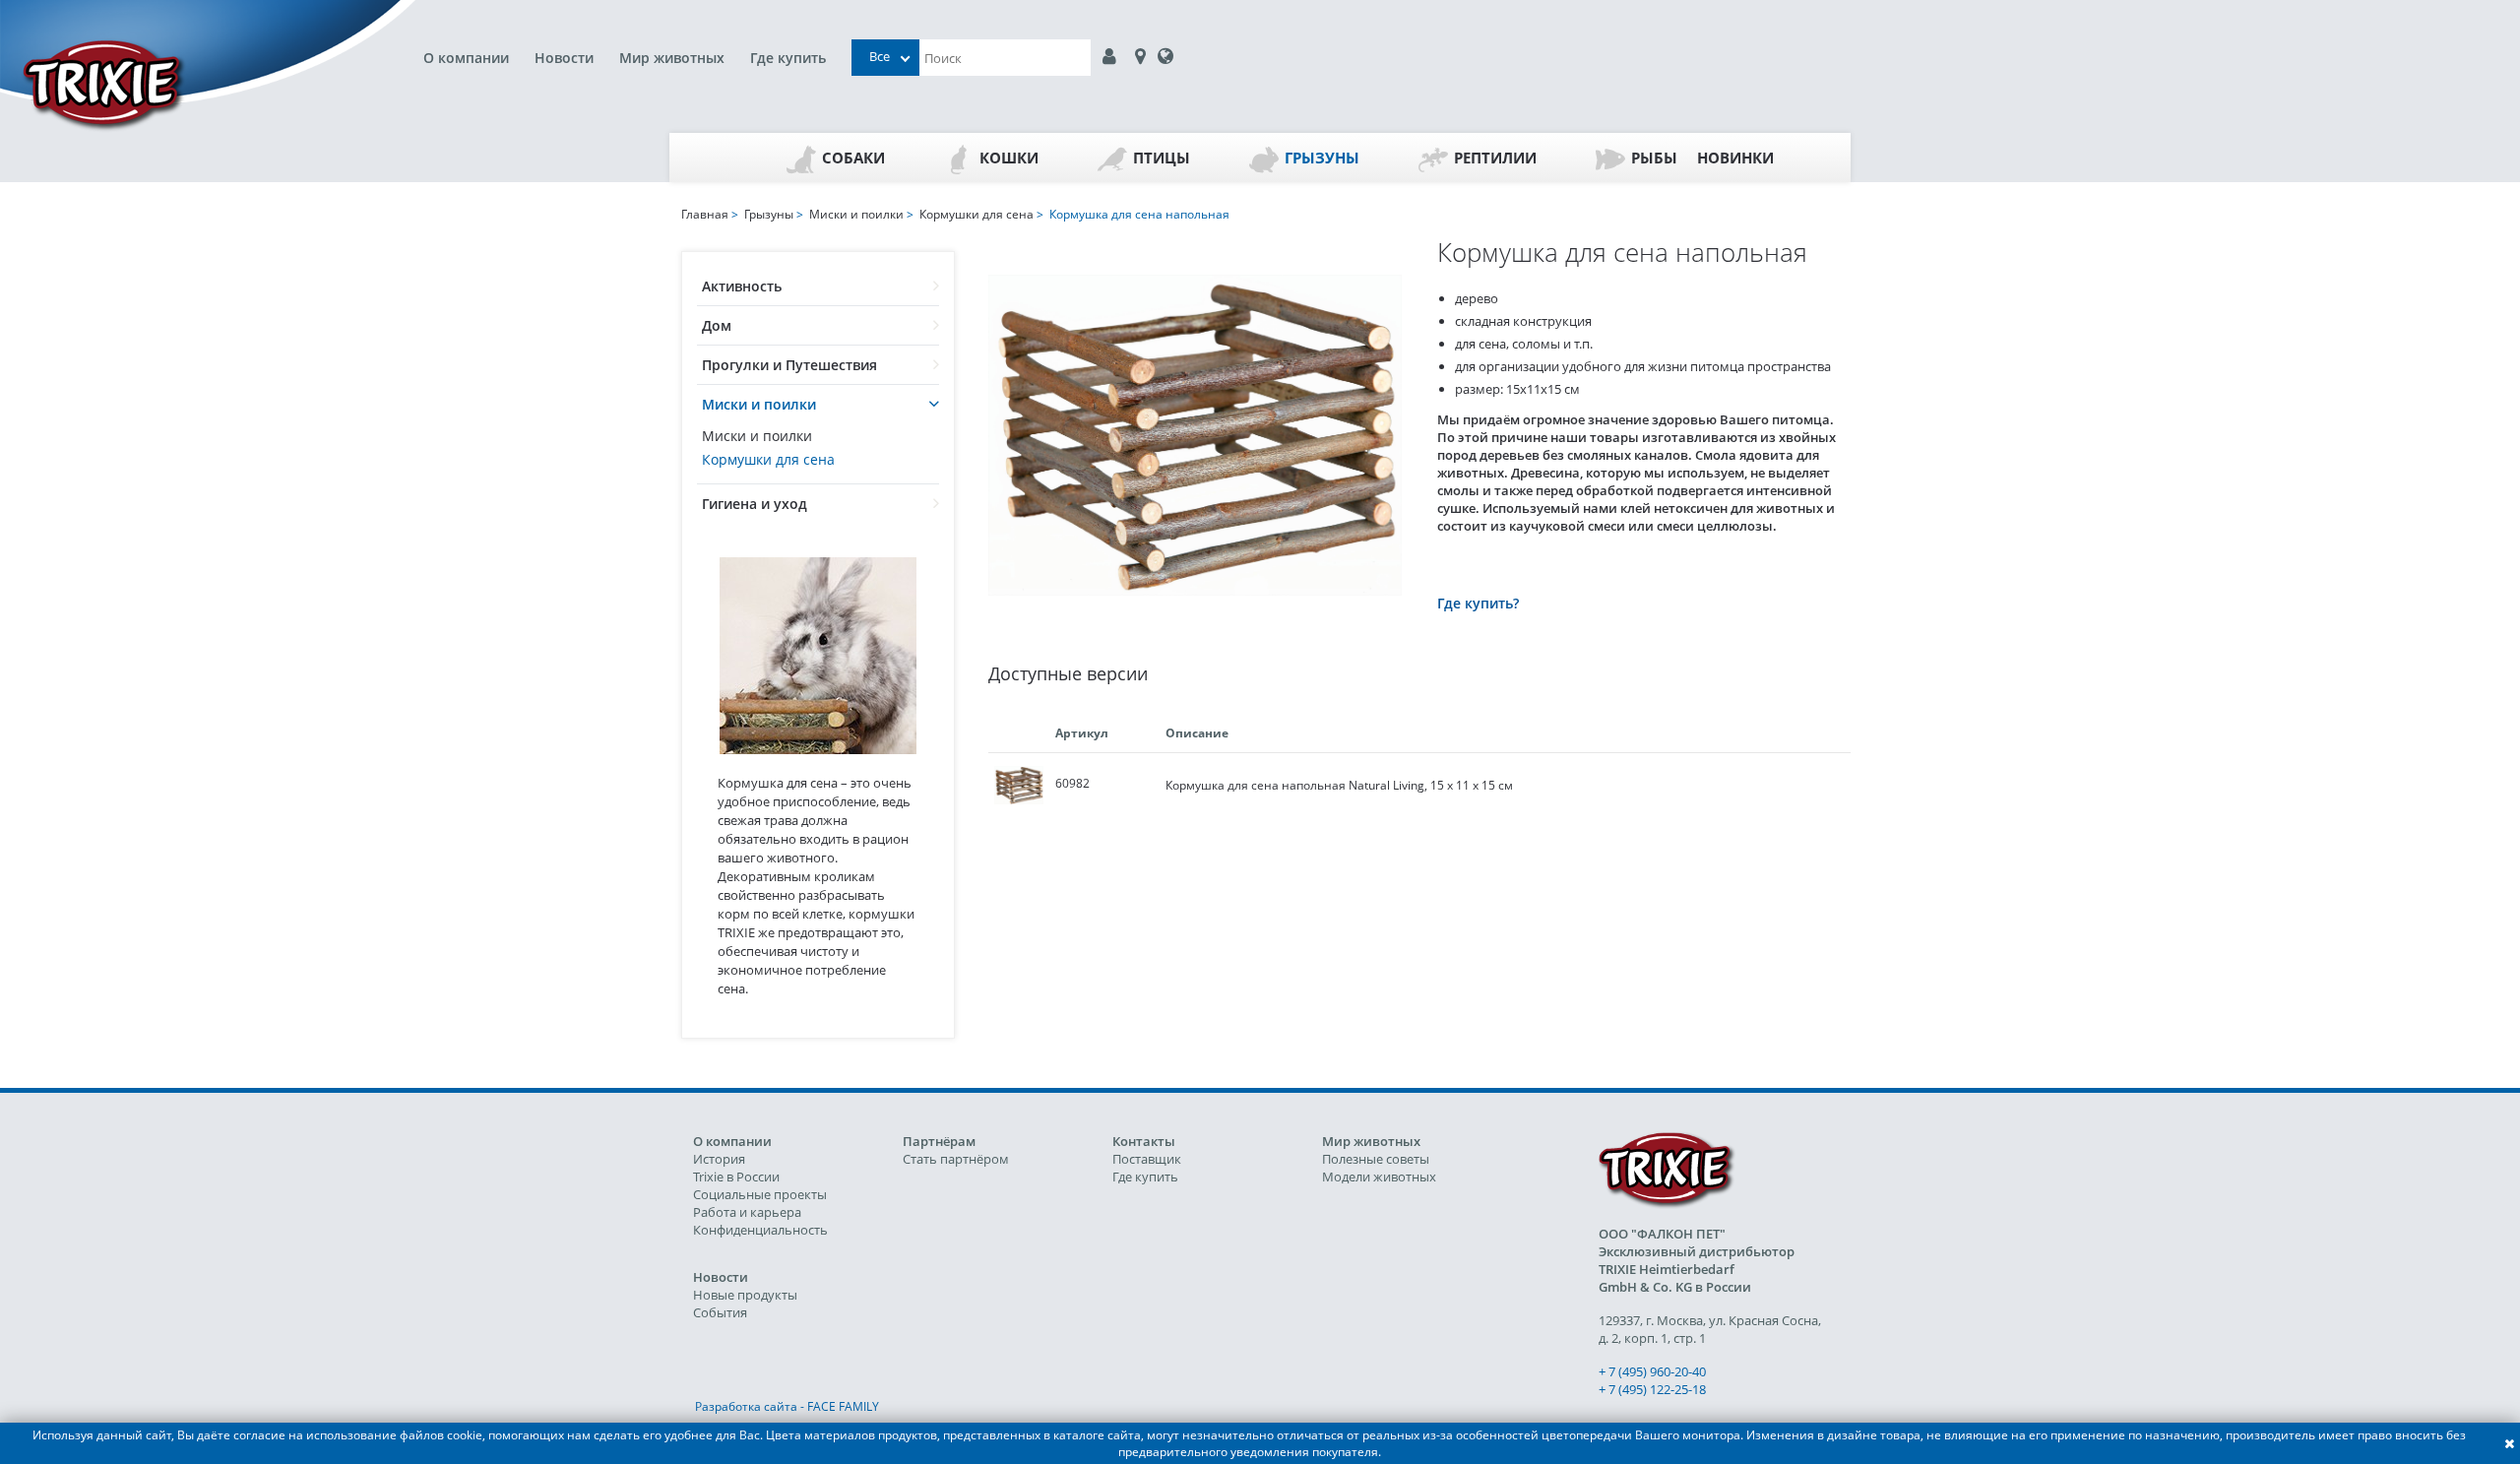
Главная (705, 214)
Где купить (788, 58)
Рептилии (1495, 158)
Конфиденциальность (760, 1230)
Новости (564, 58)
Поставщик (1147, 1159)
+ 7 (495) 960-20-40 (1652, 1371)
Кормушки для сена (768, 459)
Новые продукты (745, 1295)
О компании (466, 58)
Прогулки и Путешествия (789, 365)
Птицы (1162, 158)
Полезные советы (1376, 1159)
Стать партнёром (956, 1159)
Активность (742, 286)
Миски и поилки (759, 404)
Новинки (1735, 158)
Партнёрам (939, 1141)
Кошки (1009, 158)
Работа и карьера (747, 1212)
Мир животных (672, 58)
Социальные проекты (760, 1194)
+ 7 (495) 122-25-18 (1652, 1389)
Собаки (853, 158)
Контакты (1144, 1141)
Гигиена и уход (755, 504)
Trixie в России (736, 1177)
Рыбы (1654, 158)
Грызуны (1322, 158)
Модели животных (1379, 1177)
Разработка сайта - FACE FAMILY (787, 1406)
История (719, 1159)
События (720, 1312)
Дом (717, 325)
